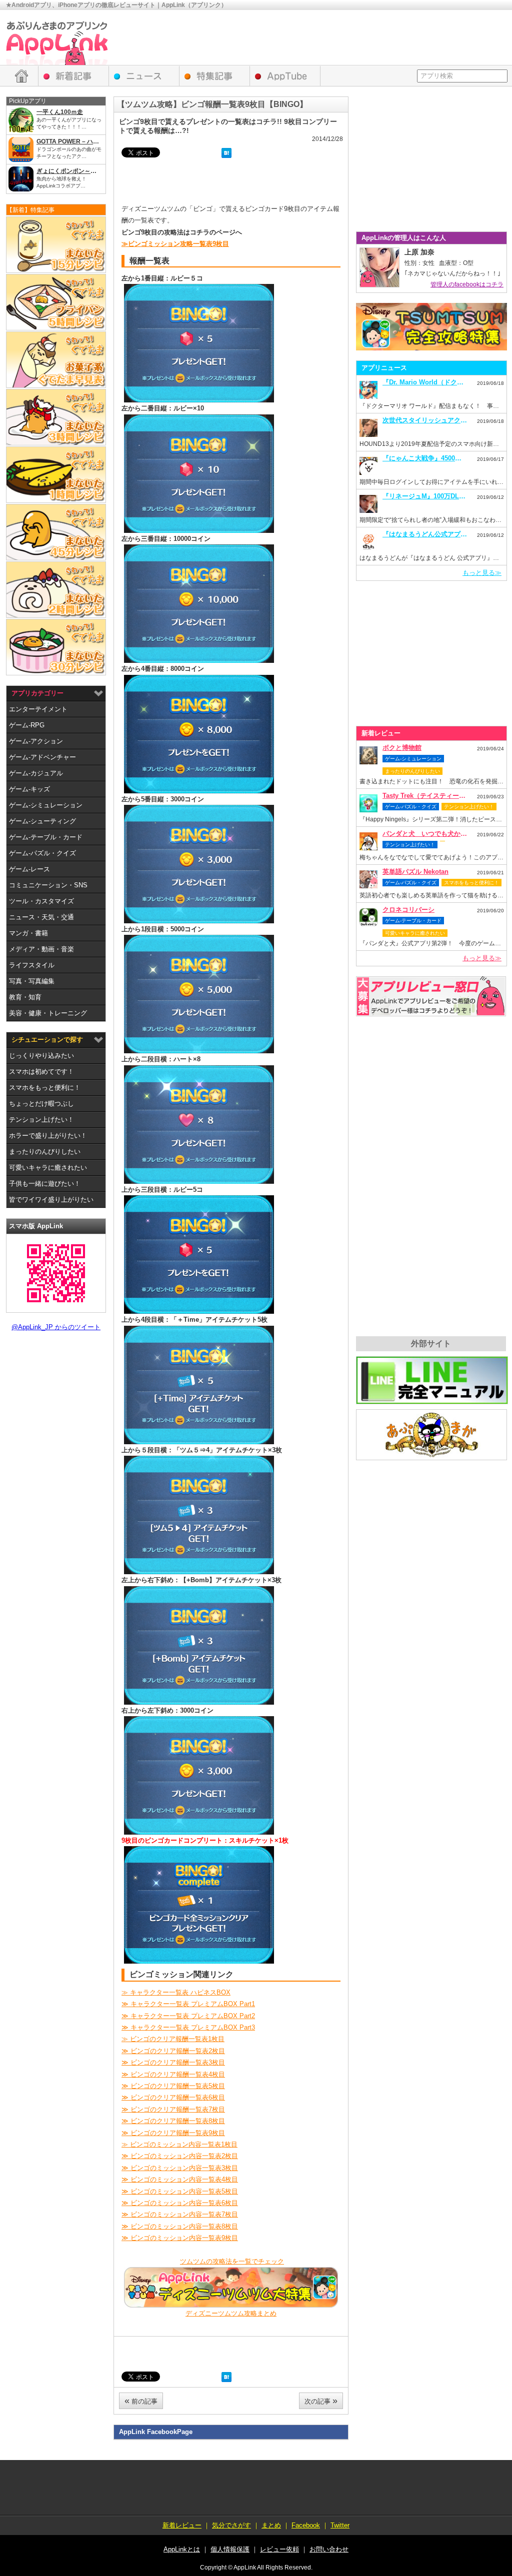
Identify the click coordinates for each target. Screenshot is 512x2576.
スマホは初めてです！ (41, 1072)
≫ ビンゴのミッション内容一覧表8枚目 (180, 2226)
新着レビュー (74, 76)
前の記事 (141, 2401)
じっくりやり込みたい (41, 1056)
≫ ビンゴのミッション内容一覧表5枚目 (180, 2191)
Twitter (340, 2525)
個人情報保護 (230, 2549)
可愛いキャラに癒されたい (48, 1168)
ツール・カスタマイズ (41, 901)
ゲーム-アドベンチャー (42, 757)
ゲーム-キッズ (29, 789)
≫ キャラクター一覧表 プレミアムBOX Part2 (188, 2016)
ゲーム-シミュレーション (46, 805)
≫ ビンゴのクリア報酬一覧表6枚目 (173, 2097)
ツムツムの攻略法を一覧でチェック (232, 2261)
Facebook (306, 2525)
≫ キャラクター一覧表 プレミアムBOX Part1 (188, 2004)
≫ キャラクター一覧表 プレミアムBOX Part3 (188, 2027)
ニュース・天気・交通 (41, 917)
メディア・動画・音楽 (41, 949)
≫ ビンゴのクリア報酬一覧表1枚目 (173, 2039)
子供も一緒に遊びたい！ (45, 1184)
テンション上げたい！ (41, 1120)
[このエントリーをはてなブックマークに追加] (226, 154)
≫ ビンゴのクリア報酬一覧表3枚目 (173, 2062)
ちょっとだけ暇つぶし (41, 1104)
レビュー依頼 (431, 996)
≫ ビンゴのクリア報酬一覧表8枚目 (173, 2121)
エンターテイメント (38, 709)
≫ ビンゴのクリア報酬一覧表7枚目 (173, 2109)
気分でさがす (231, 2525)
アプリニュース (144, 76)
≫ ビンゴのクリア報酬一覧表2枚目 (173, 2051)
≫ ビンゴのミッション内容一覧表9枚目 (180, 2238)
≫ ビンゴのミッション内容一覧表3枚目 (180, 2168)
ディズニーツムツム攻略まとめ (231, 2313)
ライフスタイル (32, 965)
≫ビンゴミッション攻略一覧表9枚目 (175, 244)
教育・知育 (25, 997)
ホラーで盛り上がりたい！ (48, 1136)
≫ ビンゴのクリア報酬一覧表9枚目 (173, 2133)
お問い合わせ (329, 2549)
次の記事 (321, 2401)
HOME (22, 76)
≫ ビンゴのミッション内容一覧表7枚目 (180, 2214)
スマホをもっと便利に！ (45, 1088)
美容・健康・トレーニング (48, 1013)
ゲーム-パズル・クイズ (42, 853)
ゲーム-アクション (36, 741)
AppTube (285, 76)
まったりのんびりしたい (45, 1152)
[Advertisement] (324, 37)
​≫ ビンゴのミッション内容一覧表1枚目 (179, 2144)
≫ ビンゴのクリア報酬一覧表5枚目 (173, 2086)
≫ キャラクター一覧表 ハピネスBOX (176, 1992)
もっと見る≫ (482, 573)
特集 (215, 76)
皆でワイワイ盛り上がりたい (51, 1200)
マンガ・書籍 (28, 933)
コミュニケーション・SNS (48, 885)
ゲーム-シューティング (42, 821)
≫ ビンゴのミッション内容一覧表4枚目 (180, 2179)
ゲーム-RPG (27, 725)
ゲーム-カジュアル (36, 773)
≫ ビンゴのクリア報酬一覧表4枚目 (173, 2074)
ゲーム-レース (29, 869)
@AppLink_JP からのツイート (56, 1327)
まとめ (271, 2525)
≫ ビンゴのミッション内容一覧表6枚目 (180, 2203)
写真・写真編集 (32, 981)
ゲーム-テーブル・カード (46, 837)
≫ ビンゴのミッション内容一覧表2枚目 (180, 2156)
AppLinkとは (182, 2549)
